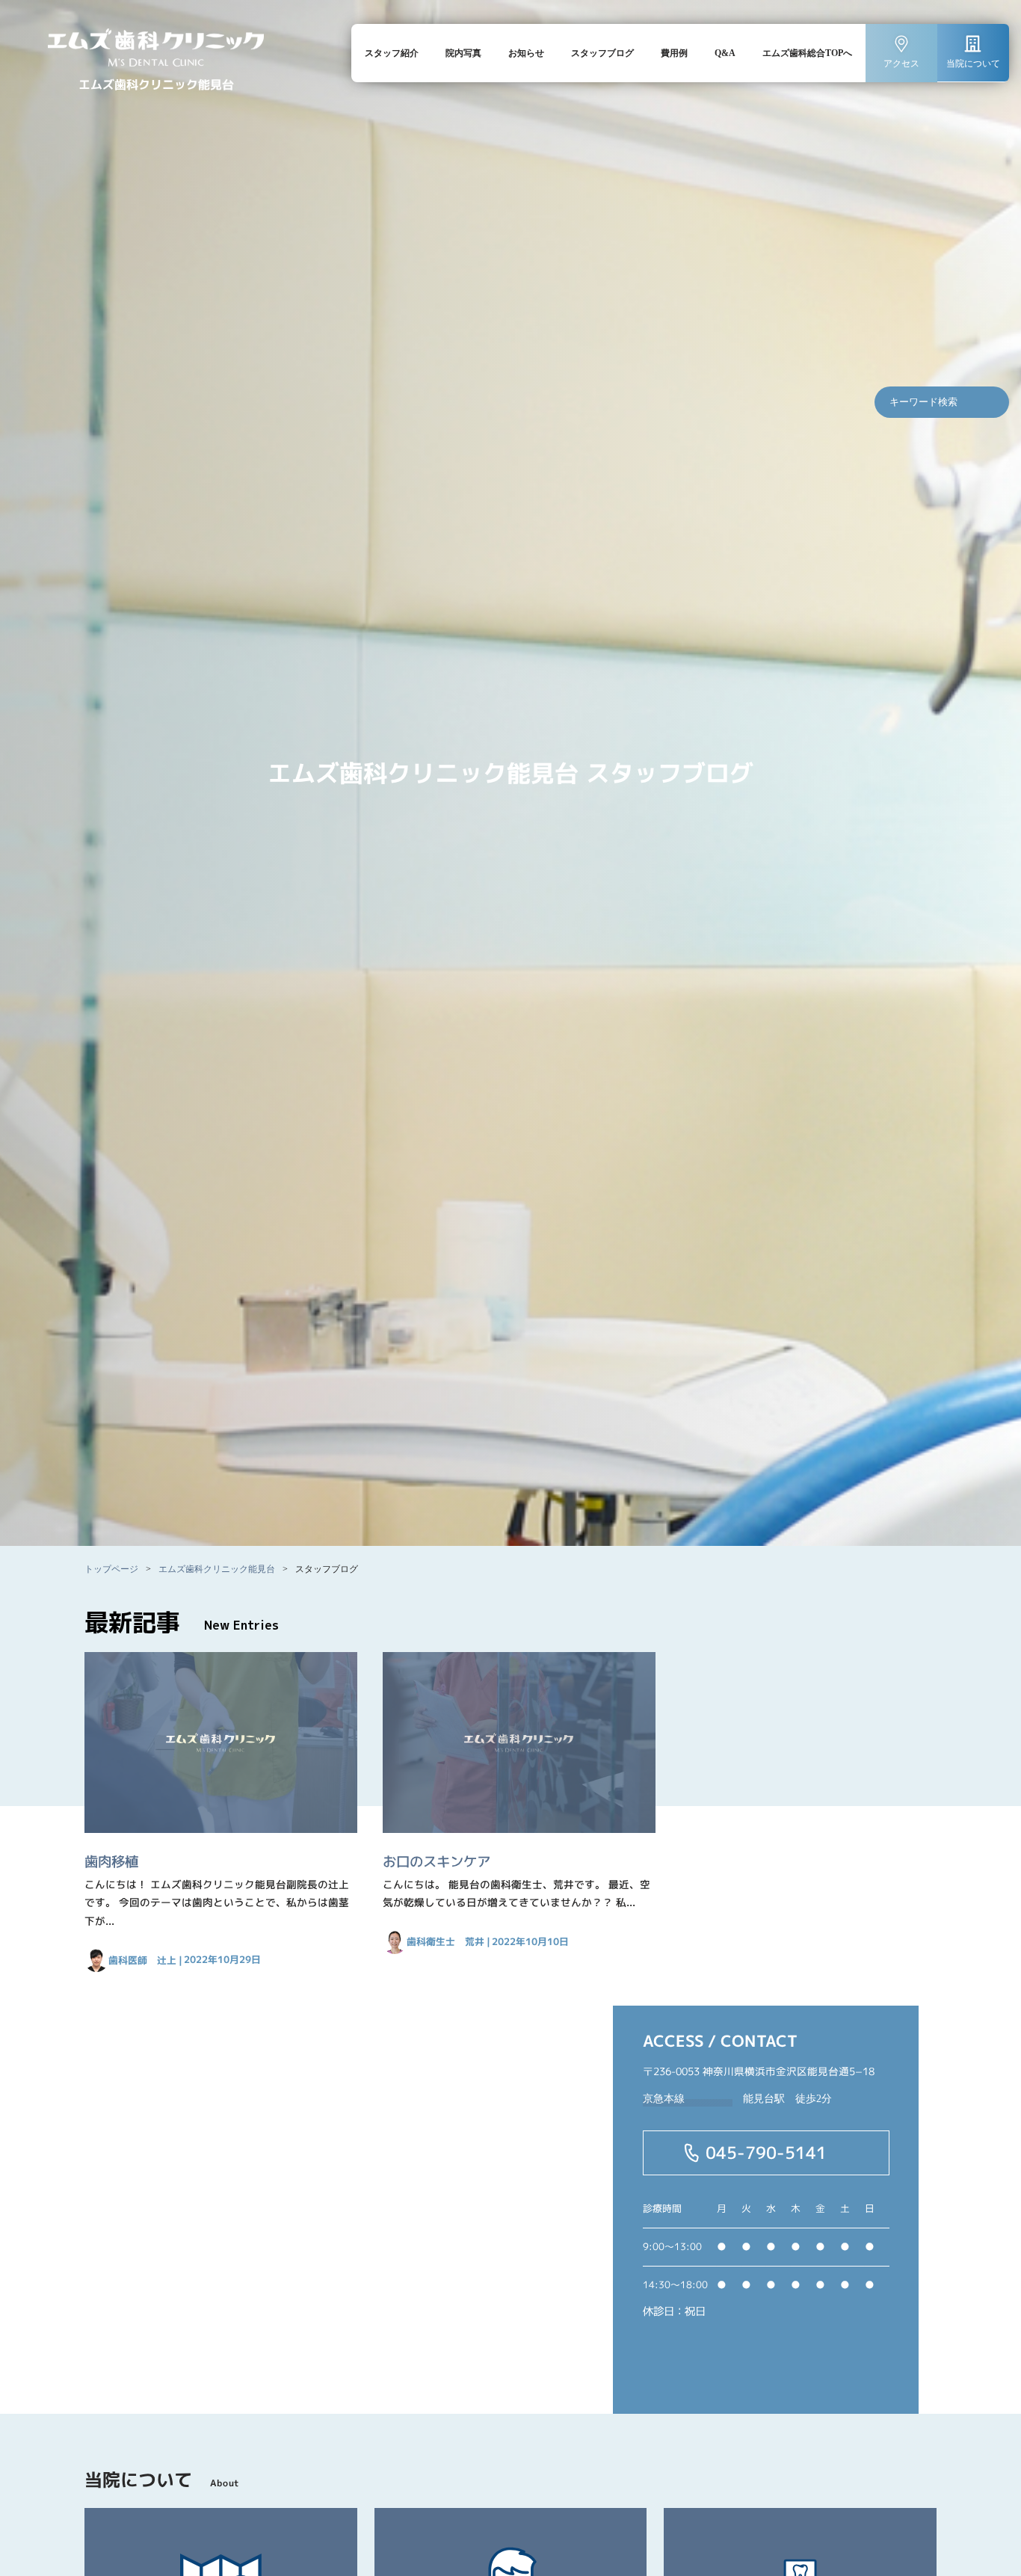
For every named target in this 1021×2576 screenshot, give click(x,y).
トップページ (111, 1569)
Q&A (725, 53)
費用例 (674, 53)
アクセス (901, 64)
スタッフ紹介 (392, 53)
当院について (973, 64)
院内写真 (463, 53)
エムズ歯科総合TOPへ (807, 53)
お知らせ (526, 53)
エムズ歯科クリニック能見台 (217, 1569)
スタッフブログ (602, 53)
